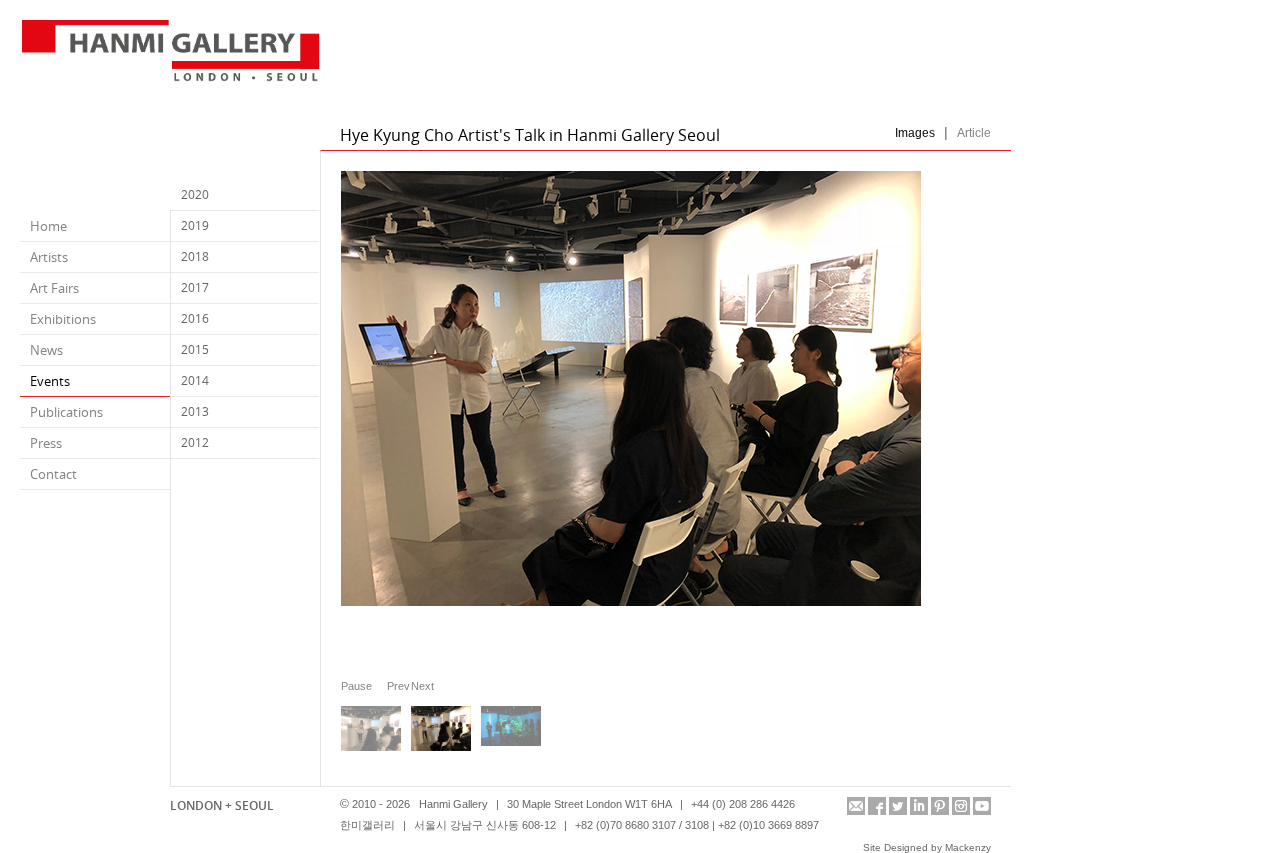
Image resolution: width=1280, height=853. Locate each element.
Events (50, 381)
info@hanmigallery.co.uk (856, 806)
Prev (394, 685)
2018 (195, 256)
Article (974, 133)
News (46, 350)
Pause (356, 686)
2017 (195, 287)
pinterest (940, 806)
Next (418, 685)
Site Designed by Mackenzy (927, 847)
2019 (195, 225)
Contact (53, 474)
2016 (195, 318)
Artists (49, 257)
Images (915, 133)
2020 (195, 194)
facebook (877, 806)
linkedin (919, 806)
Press (46, 443)
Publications (66, 412)
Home (48, 226)
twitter (898, 806)
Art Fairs (54, 288)
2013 (195, 411)
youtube (982, 806)
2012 (195, 442)
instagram (961, 806)
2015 (195, 349)
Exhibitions (63, 319)
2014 (195, 380)
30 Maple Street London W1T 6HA (589, 804)
